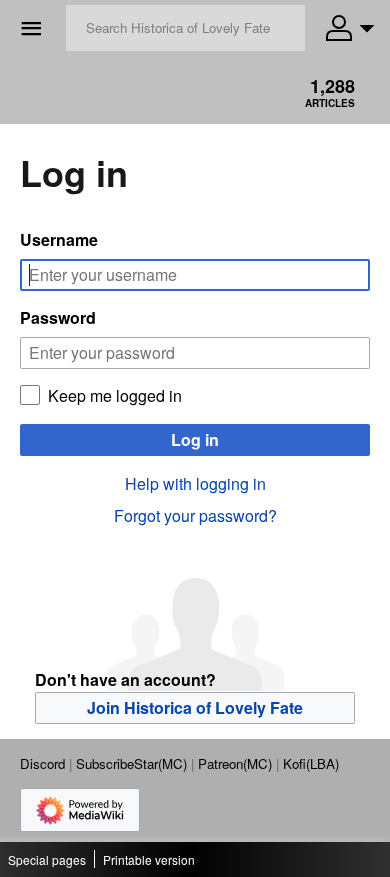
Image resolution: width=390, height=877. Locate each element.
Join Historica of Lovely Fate (195, 707)
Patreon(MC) (235, 763)
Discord (42, 763)
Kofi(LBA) (311, 763)
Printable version (149, 859)
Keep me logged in (115, 396)
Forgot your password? (195, 515)
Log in (195, 439)
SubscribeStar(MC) (131, 763)
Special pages (47, 859)
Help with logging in (195, 483)
